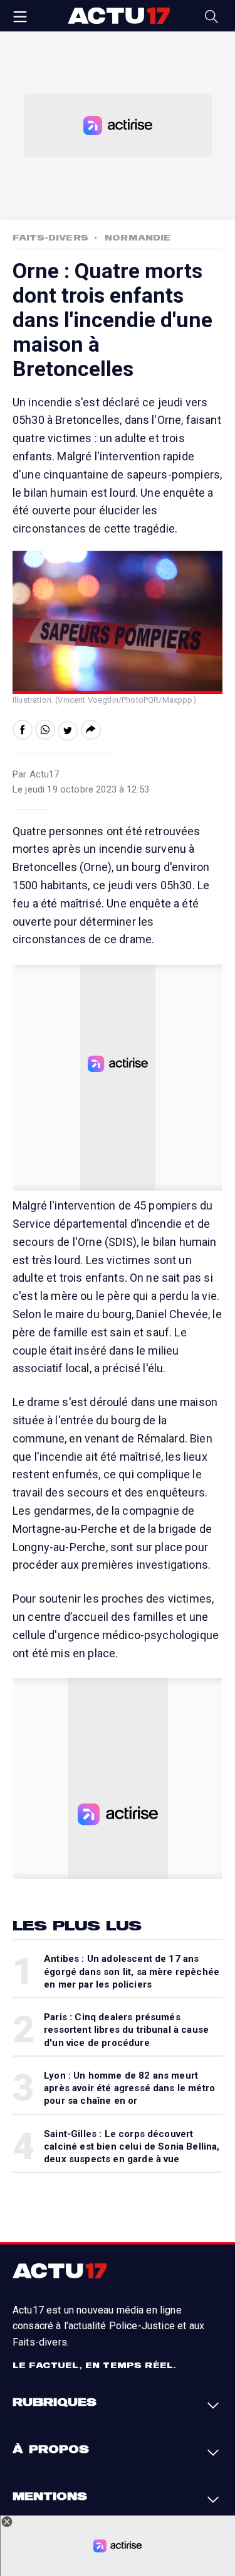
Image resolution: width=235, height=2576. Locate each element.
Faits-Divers (50, 237)
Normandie (138, 237)
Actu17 (119, 16)
